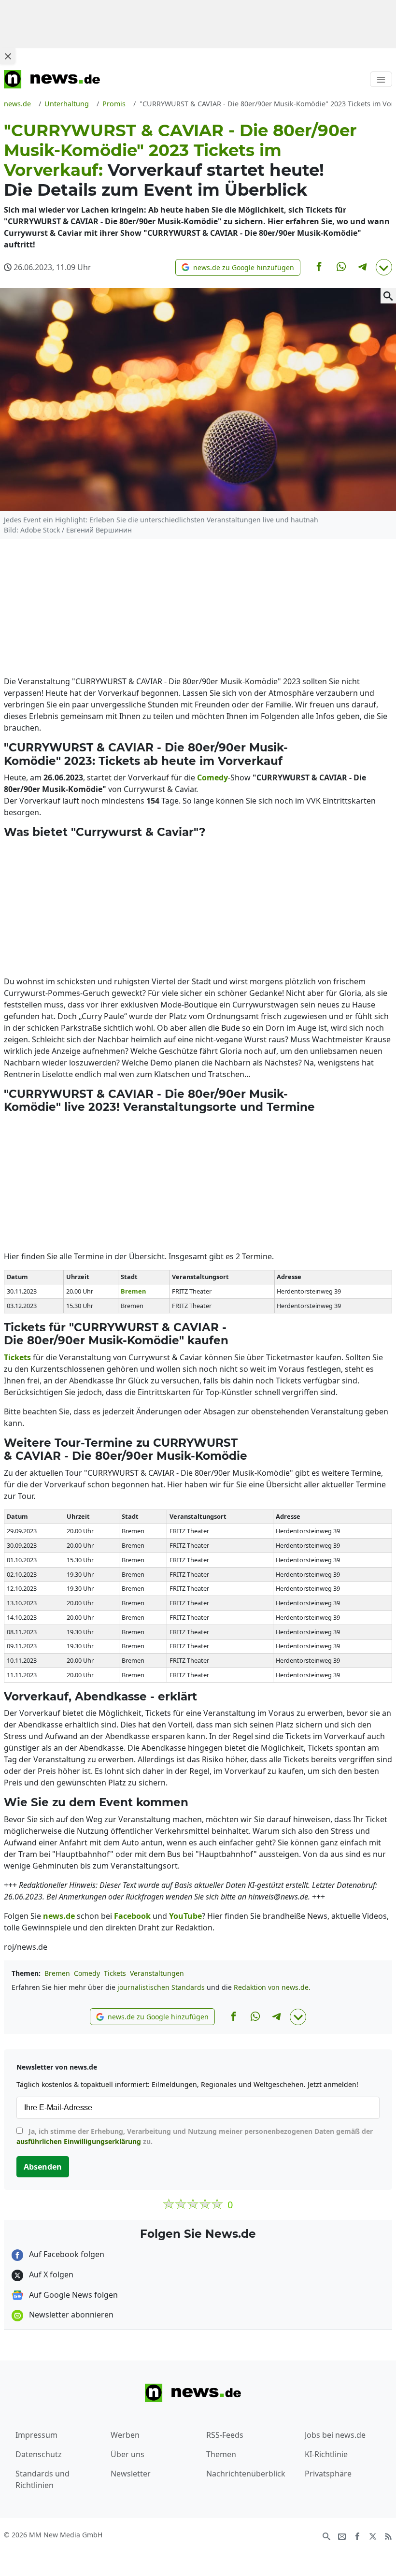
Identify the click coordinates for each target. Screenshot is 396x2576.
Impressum (36, 2435)
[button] (238, 267)
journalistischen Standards (161, 1987)
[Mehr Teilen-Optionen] (384, 267)
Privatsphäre (328, 2474)
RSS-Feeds (225, 2435)
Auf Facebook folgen (66, 2254)
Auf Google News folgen (72, 2295)
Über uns (127, 2454)
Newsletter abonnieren (70, 2315)
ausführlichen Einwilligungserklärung (79, 2141)
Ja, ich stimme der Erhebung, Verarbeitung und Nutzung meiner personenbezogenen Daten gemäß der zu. (195, 2136)
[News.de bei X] (373, 2535)
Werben (125, 2435)
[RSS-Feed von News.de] (388, 2535)
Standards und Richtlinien (42, 2479)
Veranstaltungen (157, 1973)
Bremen (57, 1973)
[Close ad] (8, 56)
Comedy (87, 1973)
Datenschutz (39, 2454)
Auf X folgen (50, 2274)
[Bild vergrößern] (388, 296)
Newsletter (131, 2474)
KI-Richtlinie (326, 2454)
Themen (221, 2454)
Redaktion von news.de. (272, 1987)
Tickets (115, 1973)
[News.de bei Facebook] (357, 2535)
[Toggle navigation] (381, 79)
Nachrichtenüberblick (246, 2474)
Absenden (43, 2167)
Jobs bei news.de (335, 2435)
